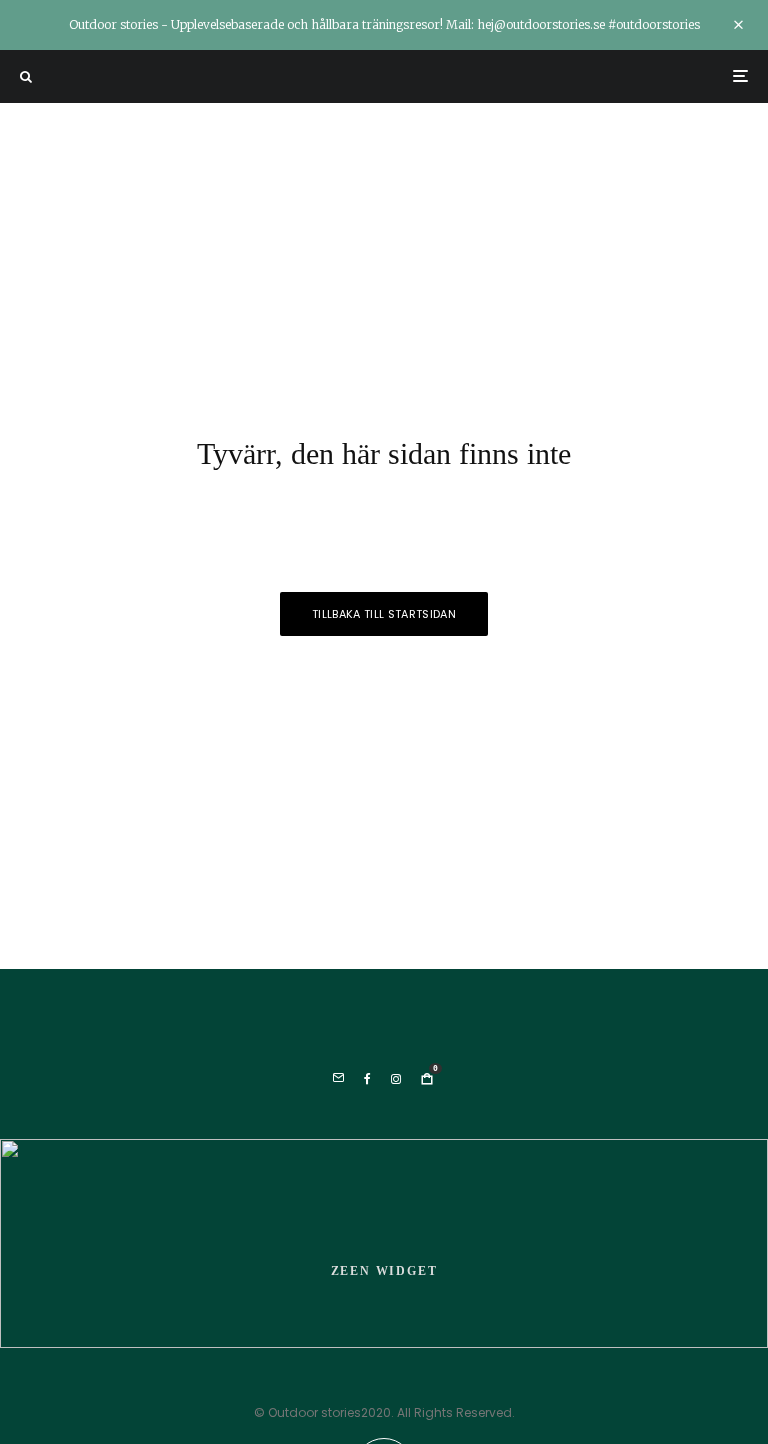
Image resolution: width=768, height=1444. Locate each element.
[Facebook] (367, 1079)
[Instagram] (396, 1079)
